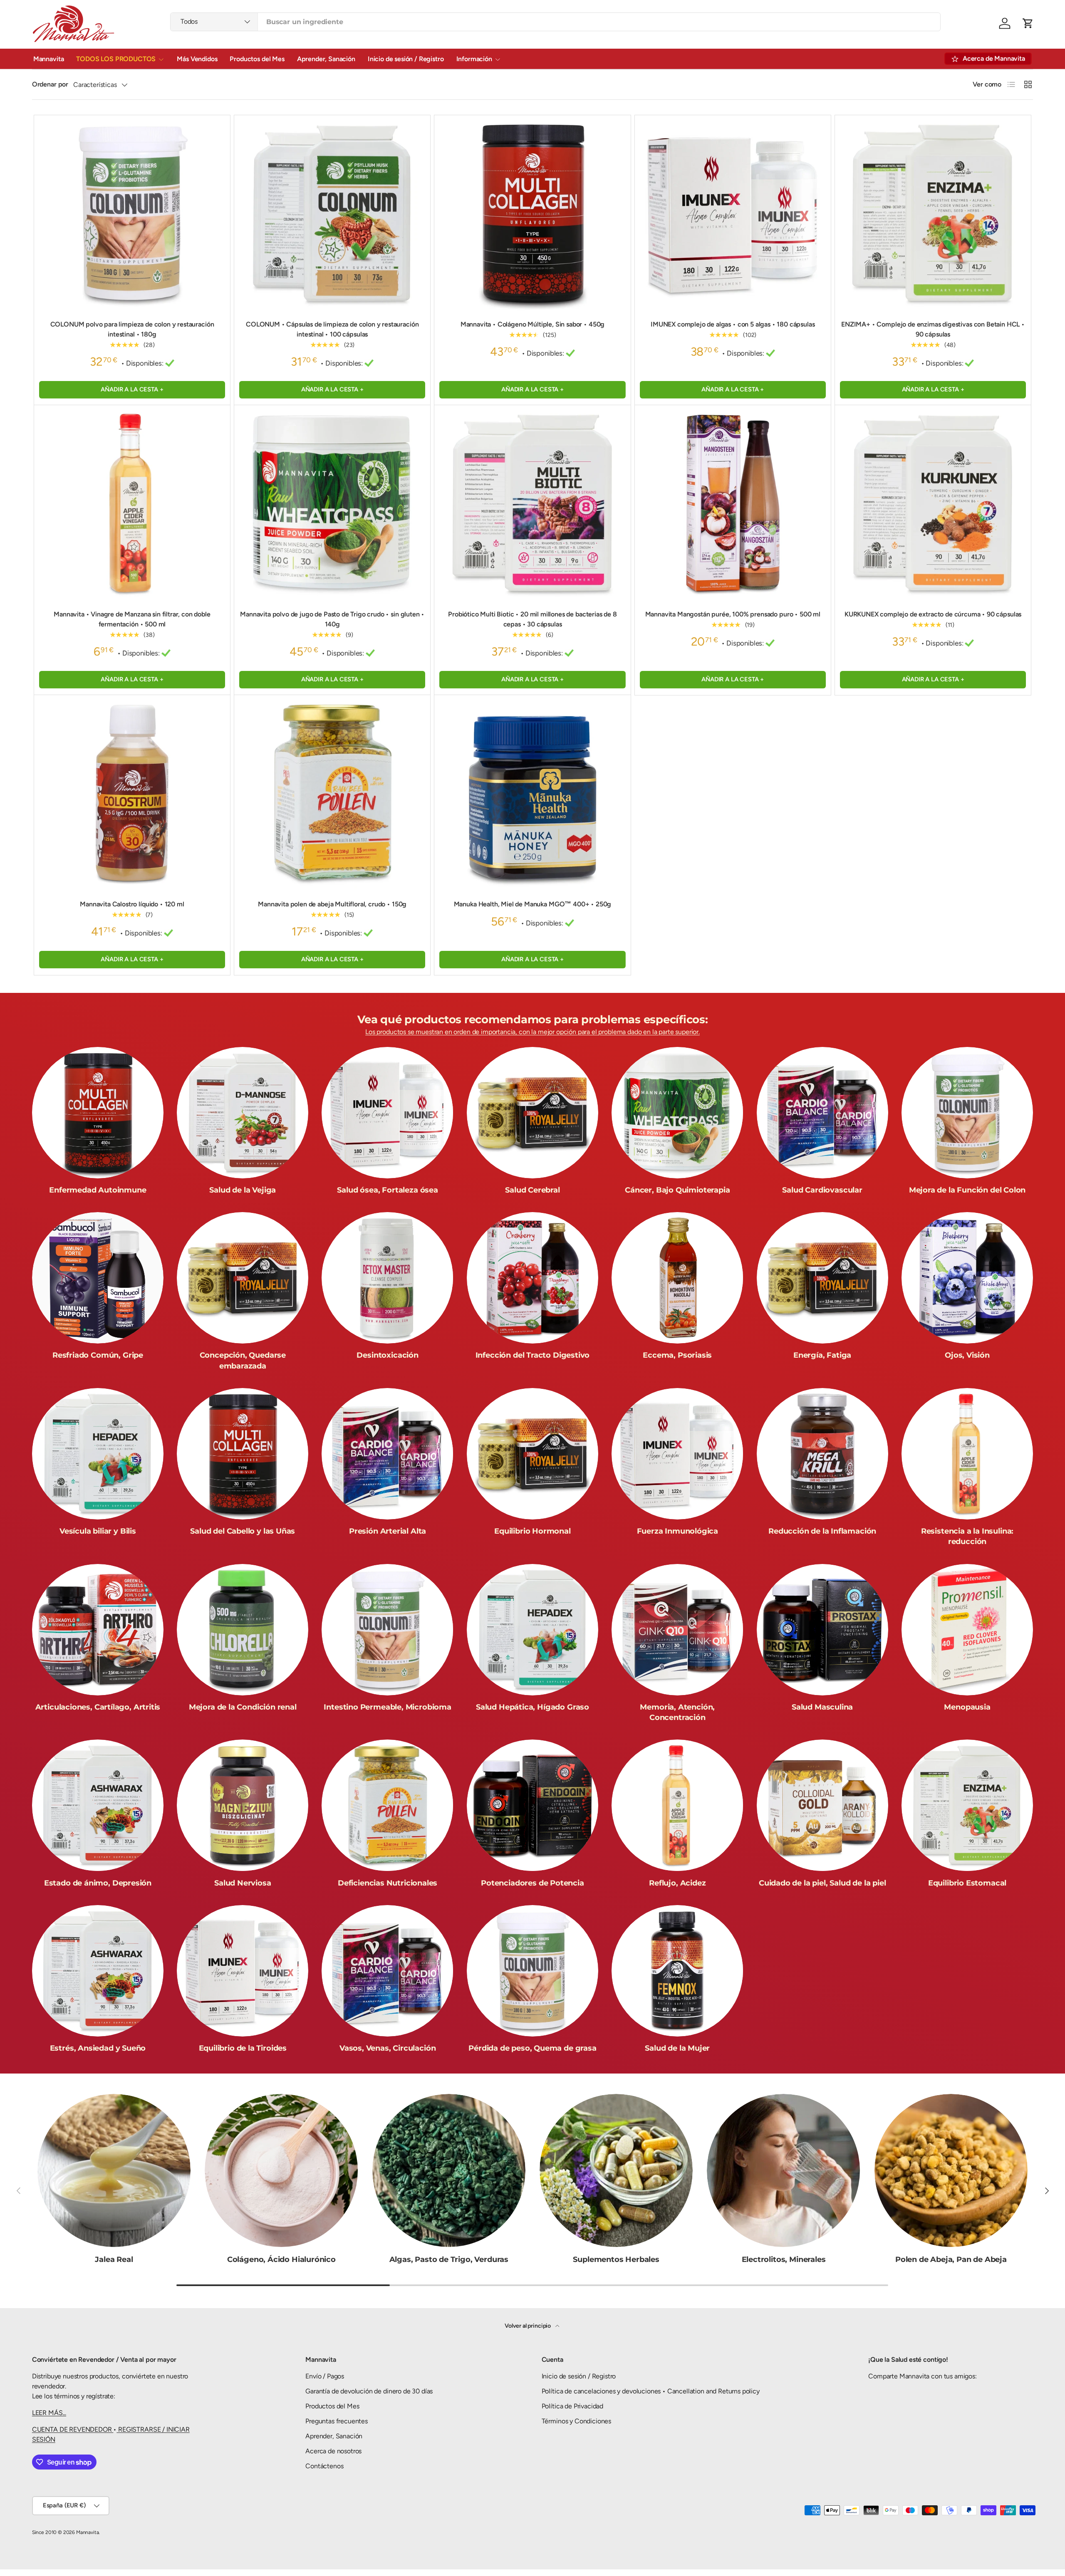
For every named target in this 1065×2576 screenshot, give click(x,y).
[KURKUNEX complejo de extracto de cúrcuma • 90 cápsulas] (933, 503)
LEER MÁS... (49, 2413)
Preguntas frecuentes (337, 2421)
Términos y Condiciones (576, 2421)
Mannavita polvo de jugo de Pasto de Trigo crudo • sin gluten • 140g (332, 619)
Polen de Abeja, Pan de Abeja (951, 2259)
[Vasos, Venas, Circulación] (387, 1971)
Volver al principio (528, 2326)
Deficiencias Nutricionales (388, 1883)
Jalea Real (114, 2259)
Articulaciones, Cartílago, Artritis (98, 1707)
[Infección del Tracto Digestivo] (532, 1278)
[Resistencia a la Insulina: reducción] (967, 1454)
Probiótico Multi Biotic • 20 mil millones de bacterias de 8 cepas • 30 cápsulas (532, 619)
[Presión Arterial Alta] (387, 1454)
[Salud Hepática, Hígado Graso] (532, 1630)
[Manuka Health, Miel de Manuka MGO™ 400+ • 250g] (532, 793)
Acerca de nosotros (333, 2451)
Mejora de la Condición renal (243, 1707)
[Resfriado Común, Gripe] (98, 1278)
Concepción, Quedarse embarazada (243, 1360)
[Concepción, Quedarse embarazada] (243, 1278)
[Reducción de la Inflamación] (822, 1454)
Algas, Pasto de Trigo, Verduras (449, 2259)
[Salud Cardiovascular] (822, 1113)
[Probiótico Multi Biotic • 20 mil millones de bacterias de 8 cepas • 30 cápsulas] (532, 503)
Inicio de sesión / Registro (406, 59)
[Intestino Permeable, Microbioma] (387, 1630)
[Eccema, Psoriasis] (677, 1278)
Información (474, 59)
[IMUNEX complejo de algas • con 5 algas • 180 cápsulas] (733, 213)
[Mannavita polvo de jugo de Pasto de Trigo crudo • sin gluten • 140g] (332, 503)
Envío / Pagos (325, 2376)
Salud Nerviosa (243, 1883)
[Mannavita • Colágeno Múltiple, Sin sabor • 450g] (532, 213)
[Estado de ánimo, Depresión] (98, 1805)
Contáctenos (324, 2466)
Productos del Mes (257, 59)
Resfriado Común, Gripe (98, 1355)
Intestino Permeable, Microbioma (387, 1707)
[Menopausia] (967, 1630)
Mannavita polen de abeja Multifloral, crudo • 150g (332, 904)
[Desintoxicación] (387, 1278)
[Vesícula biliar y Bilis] (98, 1454)
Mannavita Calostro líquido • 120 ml (132, 904)
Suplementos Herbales (616, 2259)
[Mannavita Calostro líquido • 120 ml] (132, 793)
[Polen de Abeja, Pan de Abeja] (951, 2170)
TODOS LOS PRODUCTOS (116, 59)
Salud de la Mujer (677, 2048)
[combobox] (555, 22)
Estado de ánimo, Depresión (98, 1883)
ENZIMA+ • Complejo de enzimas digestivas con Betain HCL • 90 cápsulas (933, 329)
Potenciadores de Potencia (532, 1883)
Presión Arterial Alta (388, 1531)
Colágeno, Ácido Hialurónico (281, 2259)
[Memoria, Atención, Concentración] (677, 1630)
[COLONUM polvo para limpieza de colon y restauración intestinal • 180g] (132, 213)
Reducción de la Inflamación (822, 1531)
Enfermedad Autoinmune (98, 1190)
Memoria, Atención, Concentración (677, 1712)
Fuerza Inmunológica (678, 1531)
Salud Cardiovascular (822, 1190)
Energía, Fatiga (822, 1355)
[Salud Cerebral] (532, 1113)
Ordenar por (50, 84)
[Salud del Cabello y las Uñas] (243, 1454)
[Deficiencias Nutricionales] (387, 1805)
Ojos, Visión (967, 1355)
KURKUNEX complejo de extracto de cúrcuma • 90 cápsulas (933, 614)
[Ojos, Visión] (967, 1278)
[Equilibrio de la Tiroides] (243, 1971)
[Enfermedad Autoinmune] (98, 1113)
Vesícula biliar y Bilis (98, 1531)
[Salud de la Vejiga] (243, 1113)
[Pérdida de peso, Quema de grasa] (532, 1971)
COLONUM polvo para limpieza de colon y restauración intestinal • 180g (132, 329)
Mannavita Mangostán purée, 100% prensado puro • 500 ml (733, 614)
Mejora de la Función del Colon (967, 1190)
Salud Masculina (822, 1707)
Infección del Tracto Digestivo (533, 1355)
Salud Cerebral (532, 1190)
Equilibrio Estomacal (967, 1883)
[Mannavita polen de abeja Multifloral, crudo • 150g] (332, 793)
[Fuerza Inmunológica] (677, 1454)
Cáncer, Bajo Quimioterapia (677, 1190)
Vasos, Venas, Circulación (388, 2048)
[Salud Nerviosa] (243, 1805)
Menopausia (967, 1707)
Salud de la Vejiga (243, 1190)
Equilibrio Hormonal (532, 1531)
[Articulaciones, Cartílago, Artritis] (98, 1630)
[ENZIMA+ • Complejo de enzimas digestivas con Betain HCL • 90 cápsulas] (933, 213)
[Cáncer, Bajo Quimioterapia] (677, 1113)
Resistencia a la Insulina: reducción (967, 1536)
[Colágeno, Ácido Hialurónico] (281, 2170)
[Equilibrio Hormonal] (532, 1454)
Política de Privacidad (572, 2406)
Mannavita (49, 59)
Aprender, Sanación (326, 59)
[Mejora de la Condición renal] (243, 1630)
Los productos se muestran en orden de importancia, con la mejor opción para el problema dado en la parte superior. (532, 1032)
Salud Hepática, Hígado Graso (532, 1707)
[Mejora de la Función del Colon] (967, 1113)
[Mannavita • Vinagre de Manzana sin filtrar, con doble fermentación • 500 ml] (132, 503)
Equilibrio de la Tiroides (243, 2048)
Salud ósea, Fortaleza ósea (387, 1190)
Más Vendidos (197, 59)
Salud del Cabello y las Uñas (243, 1531)
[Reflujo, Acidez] (677, 1805)
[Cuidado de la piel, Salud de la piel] (822, 1805)
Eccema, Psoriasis (677, 1355)
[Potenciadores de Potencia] (532, 1805)
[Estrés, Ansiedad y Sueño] (98, 1971)
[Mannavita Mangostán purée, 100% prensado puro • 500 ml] (733, 503)
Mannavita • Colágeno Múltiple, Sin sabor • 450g (532, 324)
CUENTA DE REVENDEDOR (73, 2429)
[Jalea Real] (114, 2170)
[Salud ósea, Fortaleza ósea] (387, 1113)
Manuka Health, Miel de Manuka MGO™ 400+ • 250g (533, 904)
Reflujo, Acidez (677, 1883)
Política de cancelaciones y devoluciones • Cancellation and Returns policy (651, 2391)
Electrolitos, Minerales (784, 2259)
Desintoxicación (387, 1355)
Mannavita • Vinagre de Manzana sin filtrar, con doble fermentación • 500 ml (132, 619)
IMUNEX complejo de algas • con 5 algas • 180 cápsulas (733, 324)
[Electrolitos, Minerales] (783, 2170)
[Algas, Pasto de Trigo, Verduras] (449, 2170)
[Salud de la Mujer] (677, 1971)
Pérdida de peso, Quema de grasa (532, 2048)
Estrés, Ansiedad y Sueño (98, 2048)
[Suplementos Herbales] (616, 2170)
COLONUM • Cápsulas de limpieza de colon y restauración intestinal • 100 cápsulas (332, 329)
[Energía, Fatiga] (822, 1278)
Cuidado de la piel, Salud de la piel (822, 1883)
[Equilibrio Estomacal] (967, 1805)
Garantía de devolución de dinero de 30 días (369, 2391)
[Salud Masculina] (822, 1630)
